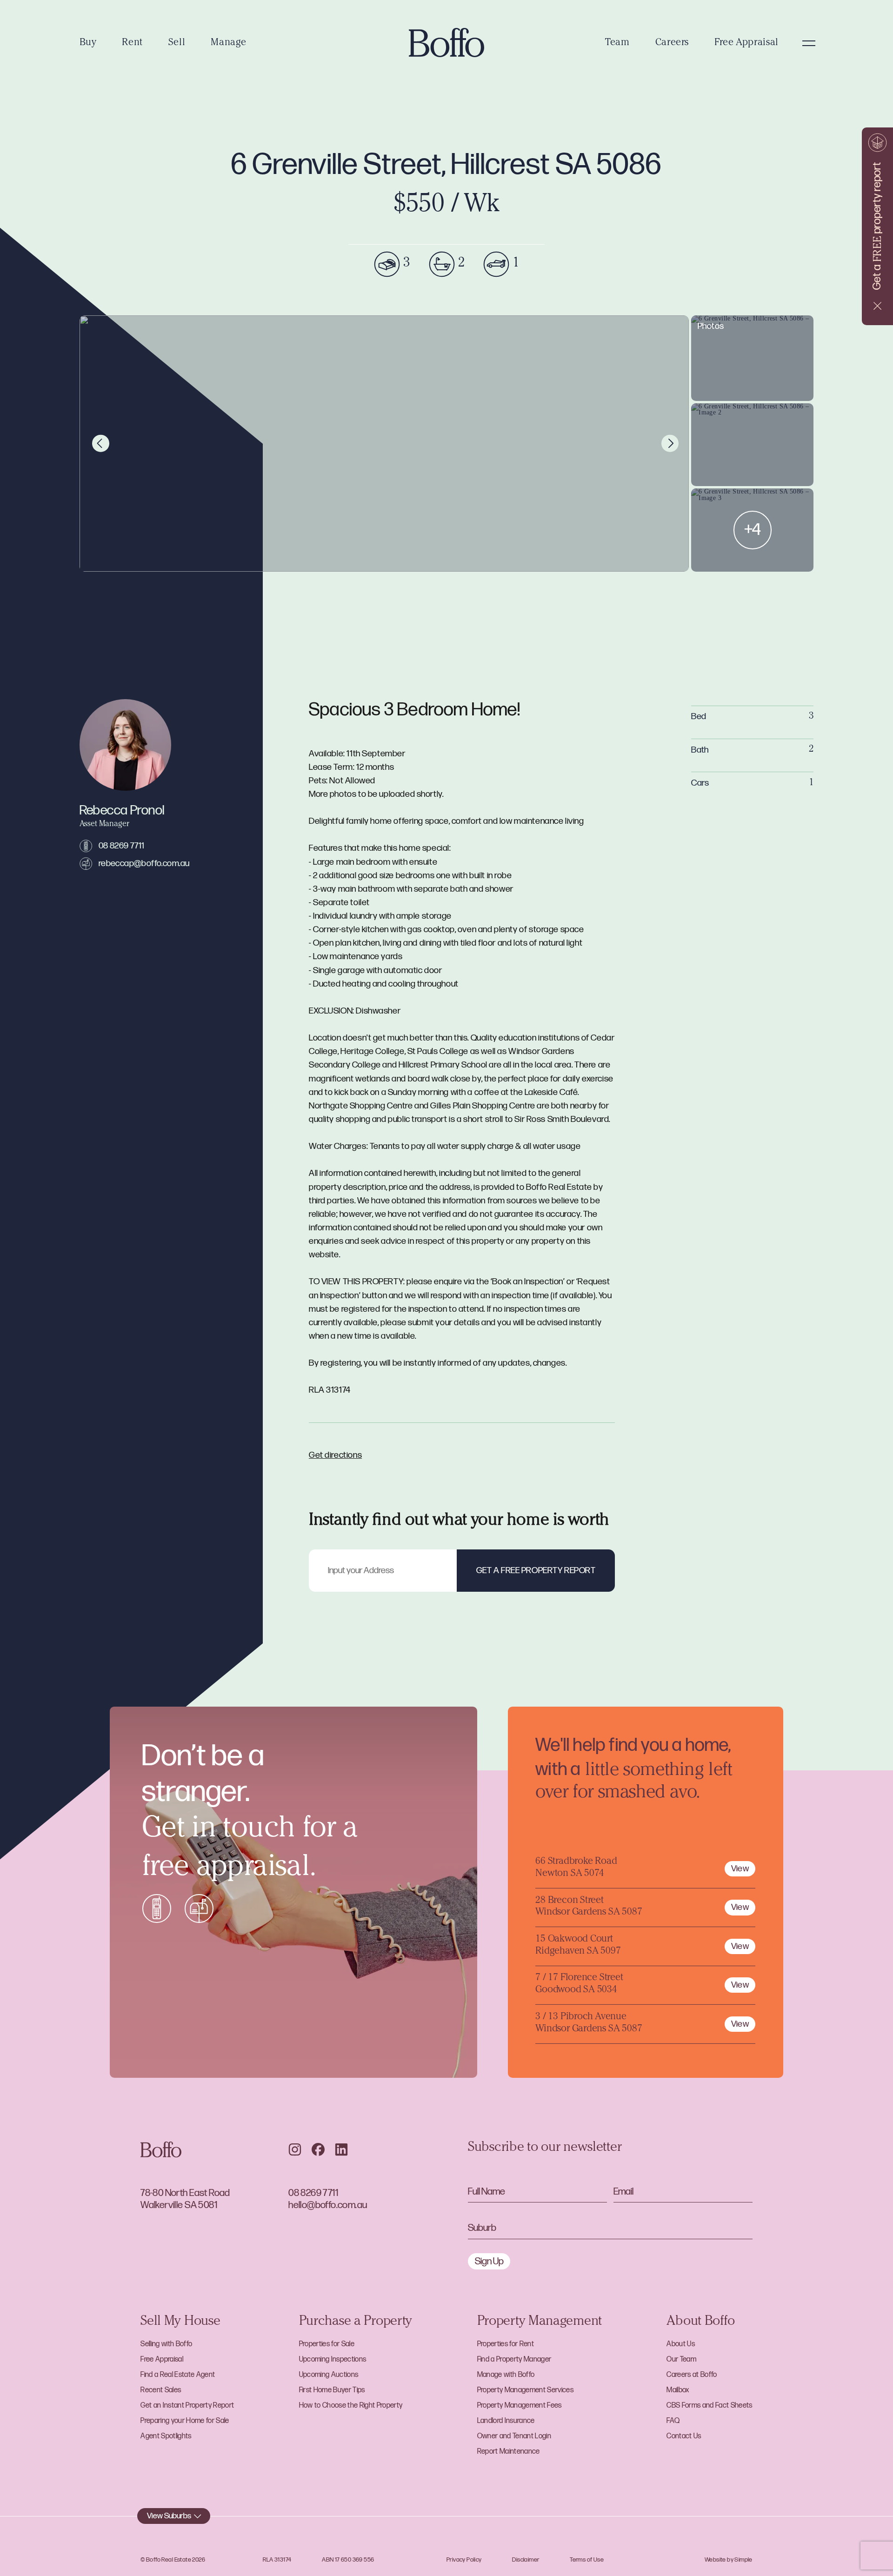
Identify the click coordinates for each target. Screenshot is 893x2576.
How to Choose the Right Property (351, 2406)
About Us (681, 2344)
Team (617, 43)
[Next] (670, 444)
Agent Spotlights (166, 2436)
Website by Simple (729, 2560)
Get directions (335, 1455)
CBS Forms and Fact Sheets (709, 2406)
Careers (672, 43)
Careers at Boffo (692, 2375)
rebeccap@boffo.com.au (144, 864)
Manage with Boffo (506, 2375)
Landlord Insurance (506, 2421)
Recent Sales (161, 2390)
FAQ (673, 2421)
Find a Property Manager (514, 2359)
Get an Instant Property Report (187, 2406)
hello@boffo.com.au (328, 2205)
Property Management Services (525, 2390)
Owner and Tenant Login (514, 2436)
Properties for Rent (506, 2344)
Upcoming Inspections (333, 2359)
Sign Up (489, 2261)
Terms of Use (587, 2560)
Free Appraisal (746, 43)
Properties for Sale (327, 2344)
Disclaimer (526, 2560)
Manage (229, 43)
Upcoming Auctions (329, 2375)
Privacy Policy (464, 2560)
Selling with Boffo (166, 2344)
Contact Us (684, 2436)
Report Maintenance (509, 2452)
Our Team (681, 2359)
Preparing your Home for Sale (185, 2421)
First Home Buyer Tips (332, 2390)
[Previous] (101, 444)
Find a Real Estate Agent (178, 2375)
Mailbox (678, 2390)
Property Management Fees (520, 2406)
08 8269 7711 (122, 846)
